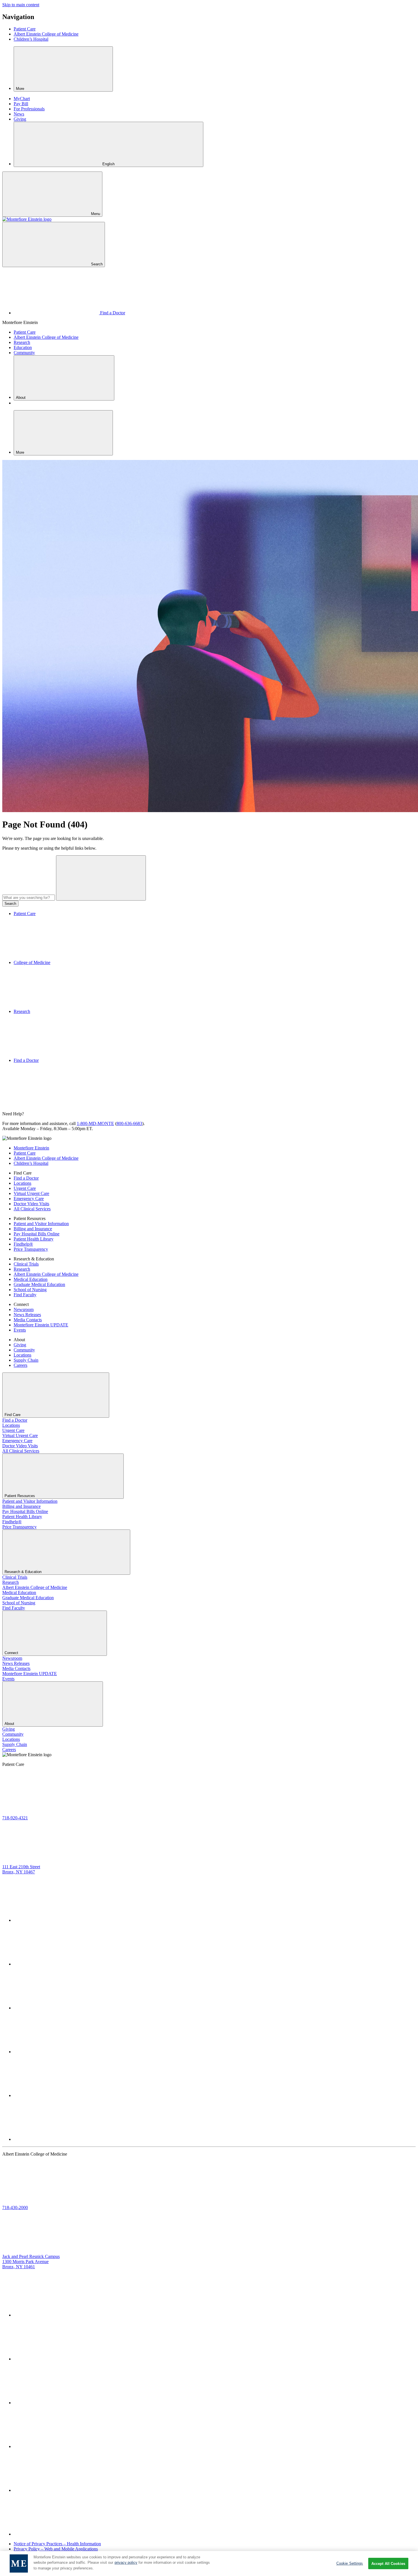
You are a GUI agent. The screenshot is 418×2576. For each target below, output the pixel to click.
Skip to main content (21, 5)
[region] (209, 2563)
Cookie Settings (350, 2563)
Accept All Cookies (388, 2564)
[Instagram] (56, 2052)
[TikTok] (56, 2139)
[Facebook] (56, 1964)
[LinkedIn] (56, 2008)
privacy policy (126, 2563)
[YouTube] (56, 2095)
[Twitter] (56, 1920)
